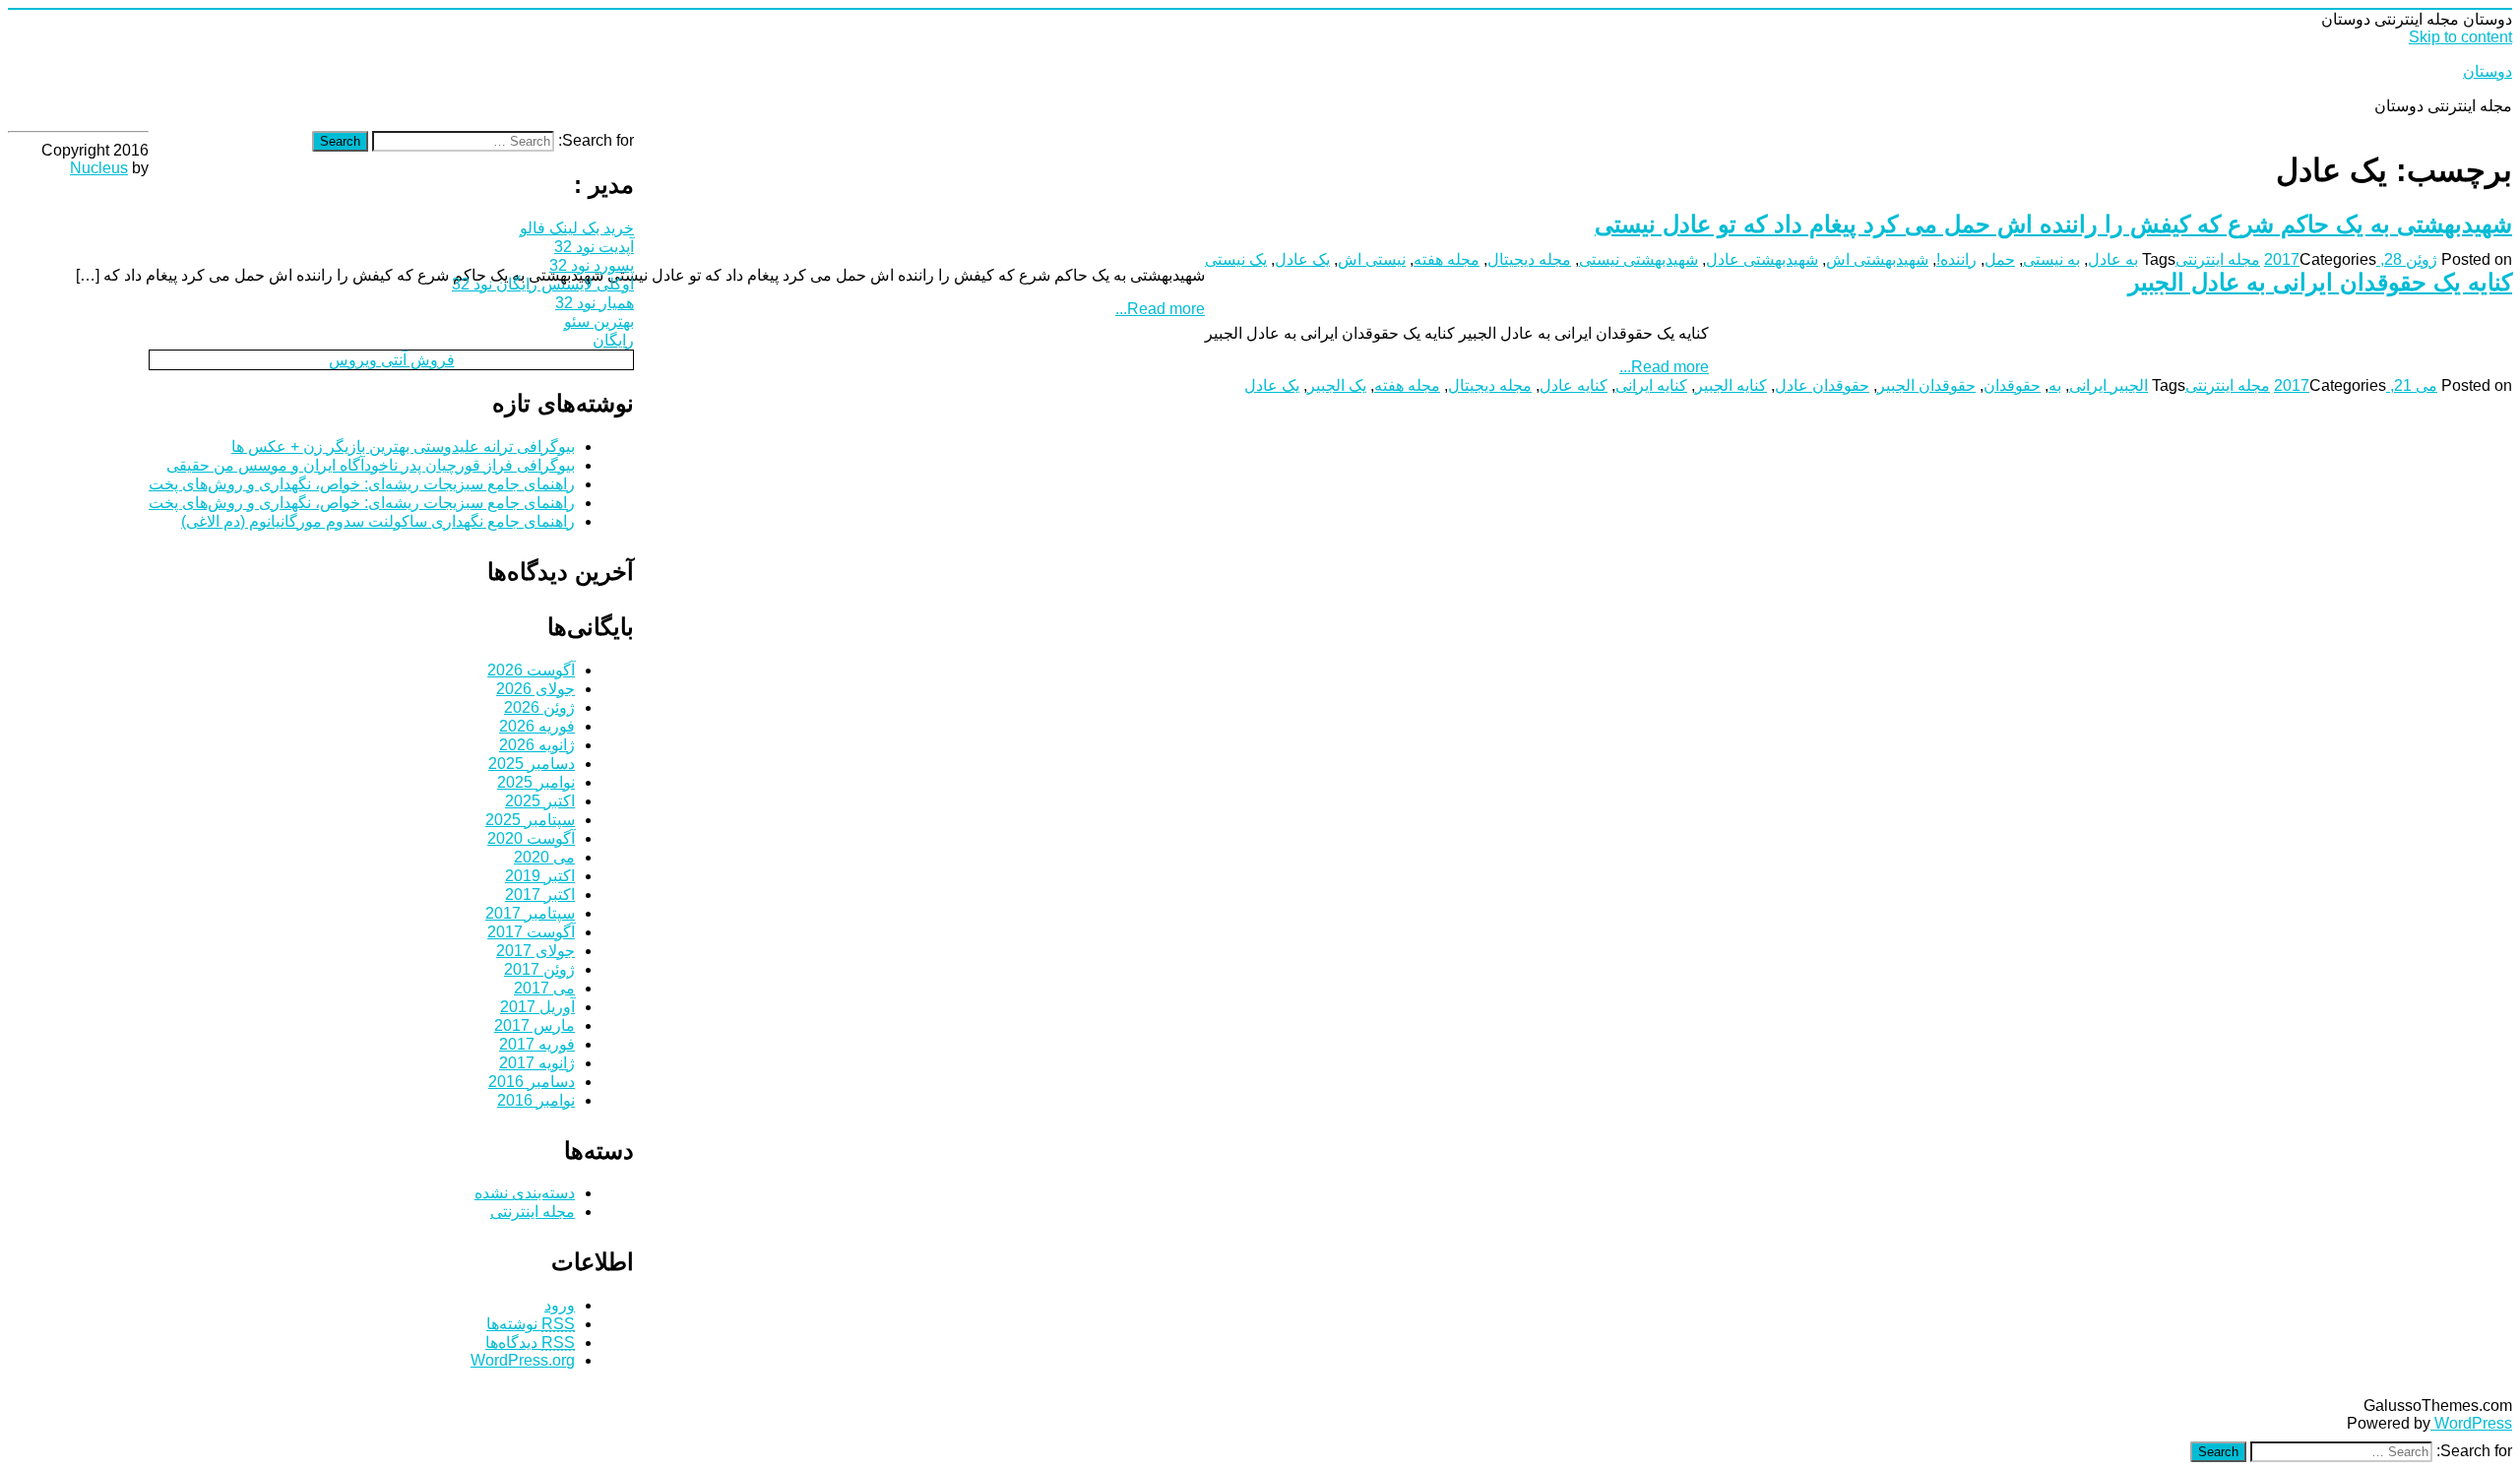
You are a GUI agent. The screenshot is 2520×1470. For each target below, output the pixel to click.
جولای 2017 (535, 951)
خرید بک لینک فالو (577, 228)
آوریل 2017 (537, 1007)
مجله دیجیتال (1529, 259)
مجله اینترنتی (2218, 259)
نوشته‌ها (531, 1324)
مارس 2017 (535, 1025)
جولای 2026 (535, 689)
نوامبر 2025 (536, 782)
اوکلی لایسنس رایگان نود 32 (543, 284)
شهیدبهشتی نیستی (1638, 259)
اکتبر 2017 (540, 895)
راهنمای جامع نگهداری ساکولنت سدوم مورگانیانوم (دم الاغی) (378, 521)
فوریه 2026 (537, 726)
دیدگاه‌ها (530, 1342)
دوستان (2488, 71)
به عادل (2113, 259)
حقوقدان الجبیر (1926, 385)
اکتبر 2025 (540, 801)
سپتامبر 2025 (530, 820)
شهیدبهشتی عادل (1762, 259)
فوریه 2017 (537, 1044)
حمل (2000, 259)
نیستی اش (1372, 259)
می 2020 (544, 857)
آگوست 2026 (531, 670)
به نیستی (2051, 259)
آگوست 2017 (531, 932)
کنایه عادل (1574, 385)
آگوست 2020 (531, 838)
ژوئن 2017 (539, 969)
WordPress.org (523, 1360)
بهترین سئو (599, 321)
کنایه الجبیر (1731, 385)
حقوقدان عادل (1822, 385)
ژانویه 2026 (537, 745)
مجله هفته (1447, 259)
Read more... (1160, 309)
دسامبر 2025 (532, 764)
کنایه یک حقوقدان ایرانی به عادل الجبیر (2320, 282)
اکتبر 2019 (540, 876)
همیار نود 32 (595, 303)
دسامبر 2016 (532, 1082)
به (2055, 385)
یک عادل (1302, 259)
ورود (560, 1305)
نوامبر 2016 (536, 1100)
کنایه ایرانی (1651, 385)
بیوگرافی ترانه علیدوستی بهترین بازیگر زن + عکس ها (403, 447)
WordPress (2471, 1423)
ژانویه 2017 (537, 1063)
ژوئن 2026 (539, 707)
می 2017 (544, 988)
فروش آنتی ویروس (392, 360)
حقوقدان (2012, 385)
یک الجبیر (1337, 385)
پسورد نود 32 (592, 265)
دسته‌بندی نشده (525, 1193)
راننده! (1956, 259)
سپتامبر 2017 (530, 913)
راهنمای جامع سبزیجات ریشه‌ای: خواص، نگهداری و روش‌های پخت (362, 484)
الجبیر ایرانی (2109, 385)
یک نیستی (1236, 259)
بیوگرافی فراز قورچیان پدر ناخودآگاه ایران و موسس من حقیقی (371, 465)
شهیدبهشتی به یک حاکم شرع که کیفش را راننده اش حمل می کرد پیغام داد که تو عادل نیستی (2053, 224)
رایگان (613, 340)
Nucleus (99, 168)
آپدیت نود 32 (594, 247)
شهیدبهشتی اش (1877, 259)
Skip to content (2460, 37)
